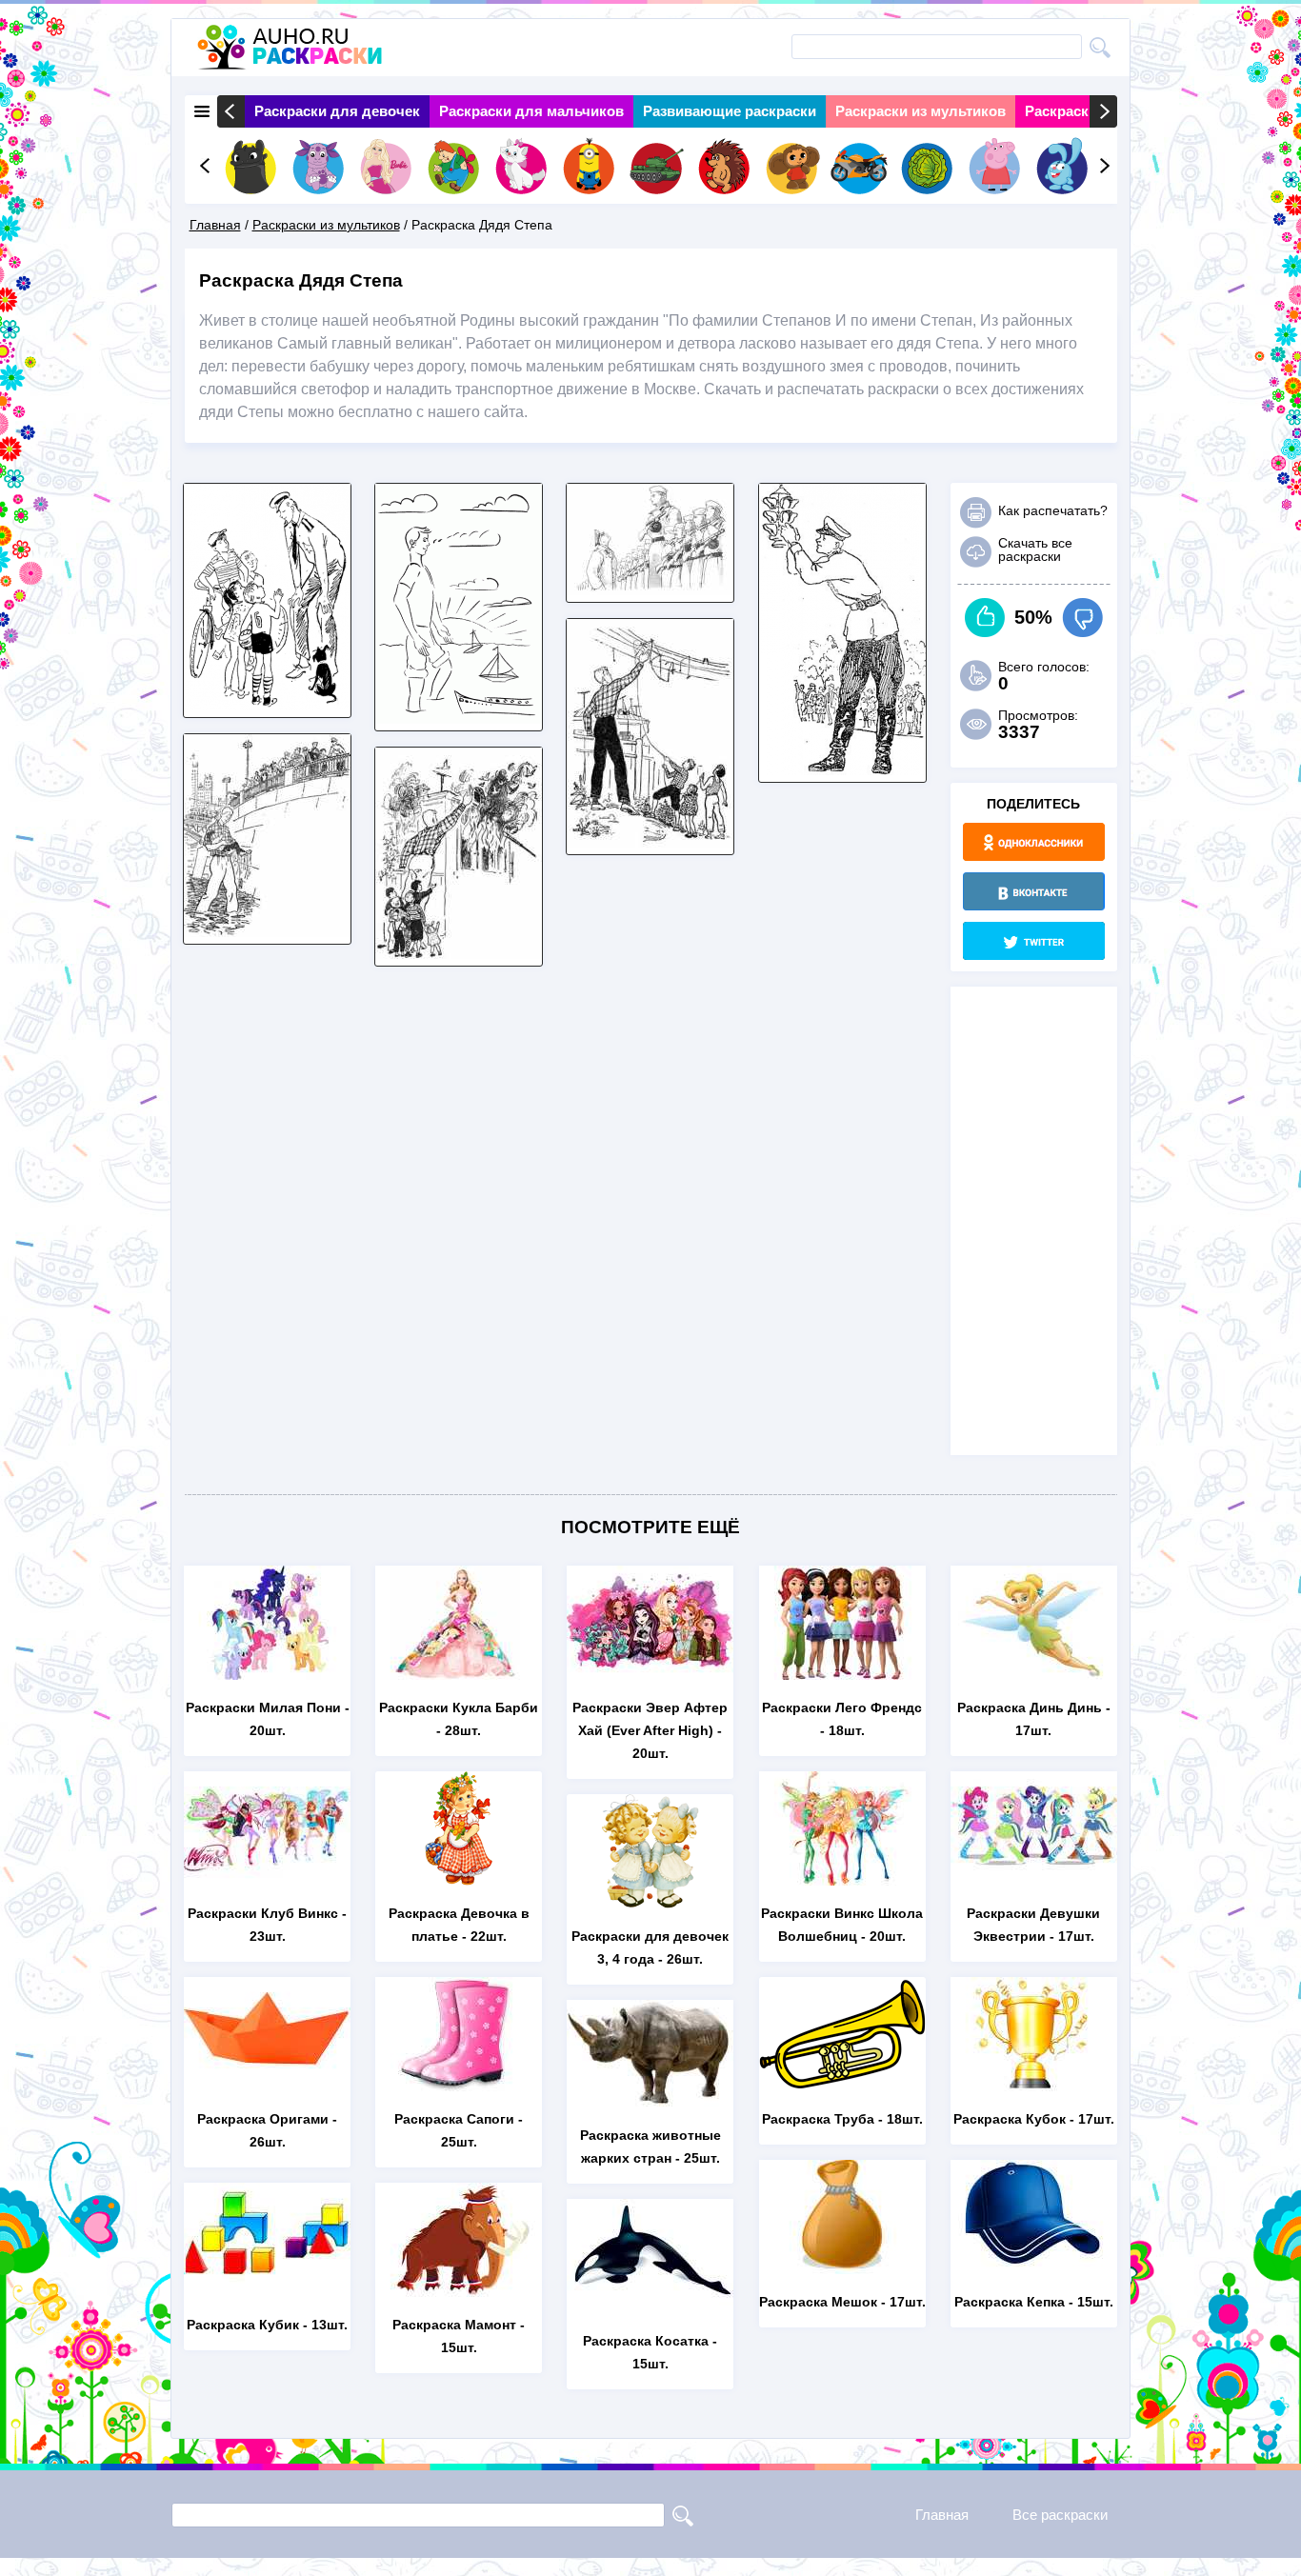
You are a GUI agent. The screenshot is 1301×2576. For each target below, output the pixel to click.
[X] (1034, 941)
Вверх (985, 618)
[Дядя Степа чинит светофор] (842, 770)
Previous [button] (231, 111)
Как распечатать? (1053, 510)
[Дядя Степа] (650, 590)
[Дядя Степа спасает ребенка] (267, 932)
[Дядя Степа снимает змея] (650, 842)
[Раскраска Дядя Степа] (267, 705)
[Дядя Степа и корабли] (459, 719)
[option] (337, 111)
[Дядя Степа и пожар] (459, 954)
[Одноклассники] (1034, 842)
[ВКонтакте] (1034, 891)
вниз (1082, 618)
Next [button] (1103, 111)
